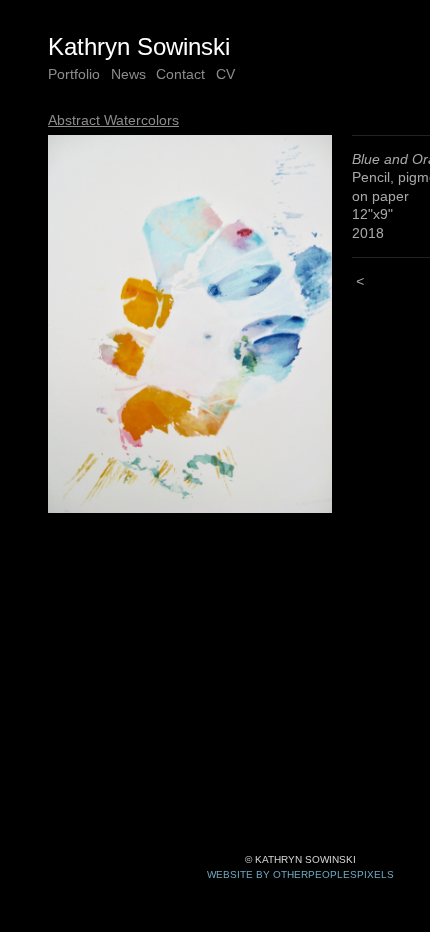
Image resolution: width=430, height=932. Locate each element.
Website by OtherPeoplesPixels (300, 874)
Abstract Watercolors (113, 120)
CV (225, 74)
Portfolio (74, 74)
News (128, 74)
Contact (180, 74)
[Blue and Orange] (190, 324)
